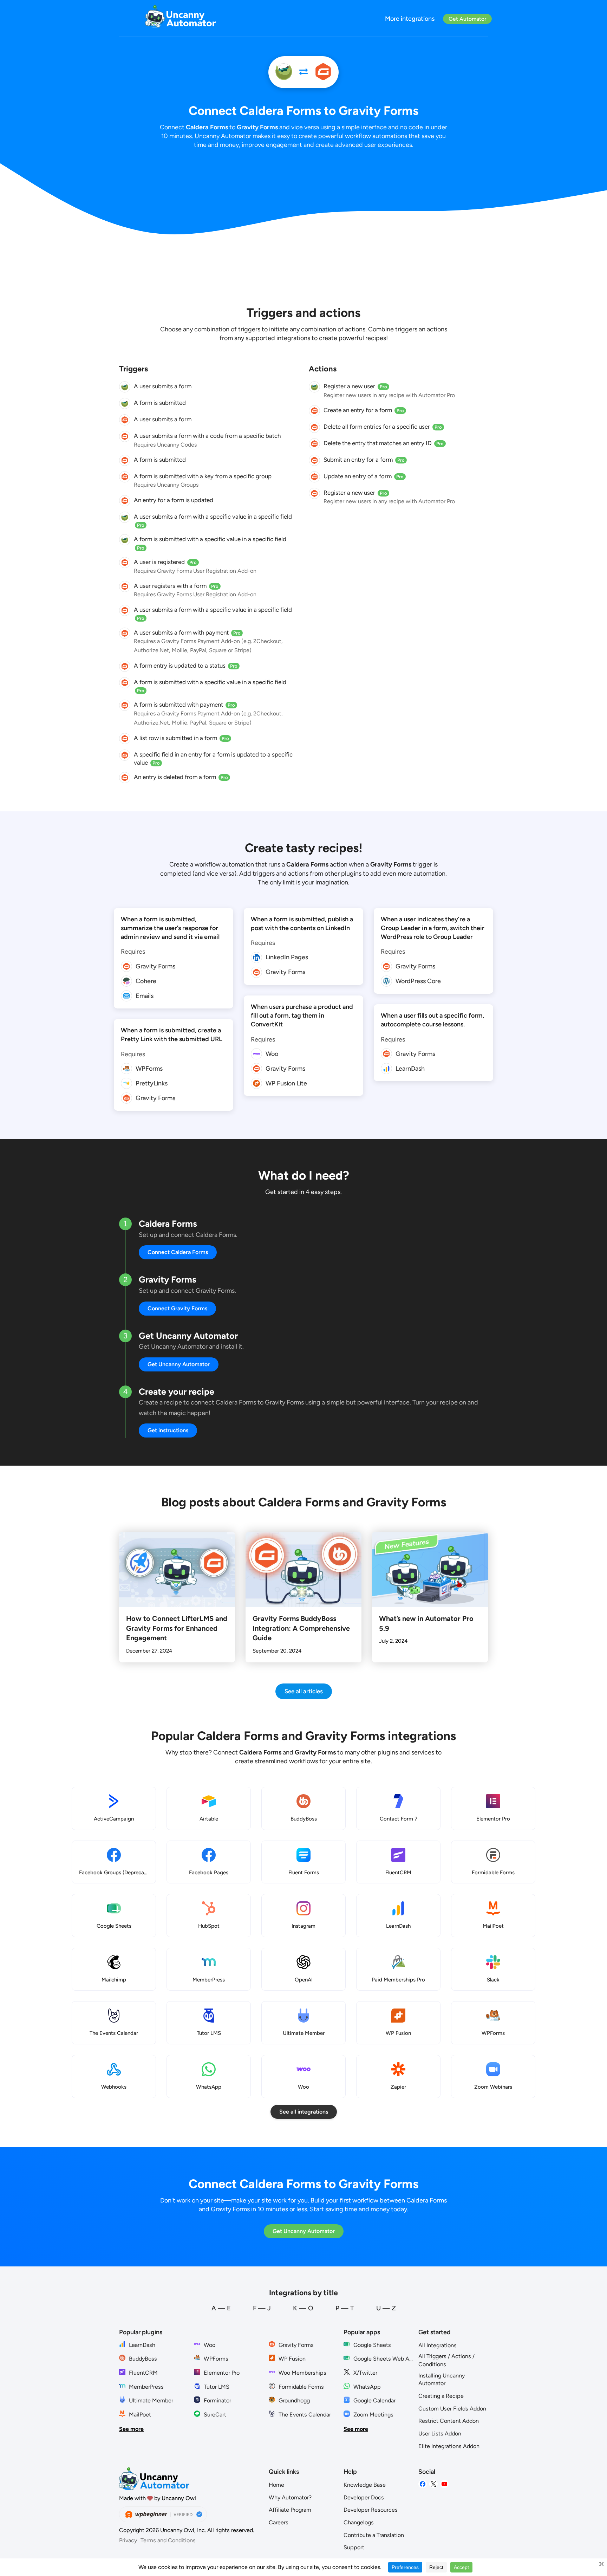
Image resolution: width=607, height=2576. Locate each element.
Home (276, 2485)
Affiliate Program (290, 2510)
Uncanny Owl (179, 2498)
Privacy (128, 2540)
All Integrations (438, 2345)
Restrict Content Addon (449, 2421)
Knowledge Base (365, 2485)
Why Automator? (290, 2497)
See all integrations (304, 2112)
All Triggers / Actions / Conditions (446, 2360)
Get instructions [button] (168, 1430)
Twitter (433, 2484)
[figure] (125, 387)
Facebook (423, 2484)
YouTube (444, 2484)
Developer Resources (371, 2510)
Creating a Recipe (441, 2396)
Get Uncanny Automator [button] (179, 1364)
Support (354, 2547)
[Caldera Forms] (284, 72)
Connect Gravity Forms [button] (177, 1308)
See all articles (304, 1691)
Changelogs (359, 2522)
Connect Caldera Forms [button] (178, 1252)
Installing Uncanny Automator (442, 2380)
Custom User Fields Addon (452, 2409)
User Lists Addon (440, 2434)
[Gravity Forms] (323, 72)
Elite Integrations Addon (449, 2446)
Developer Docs (364, 2497)
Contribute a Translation (374, 2535)
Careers (279, 2522)
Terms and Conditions (168, 2540)
